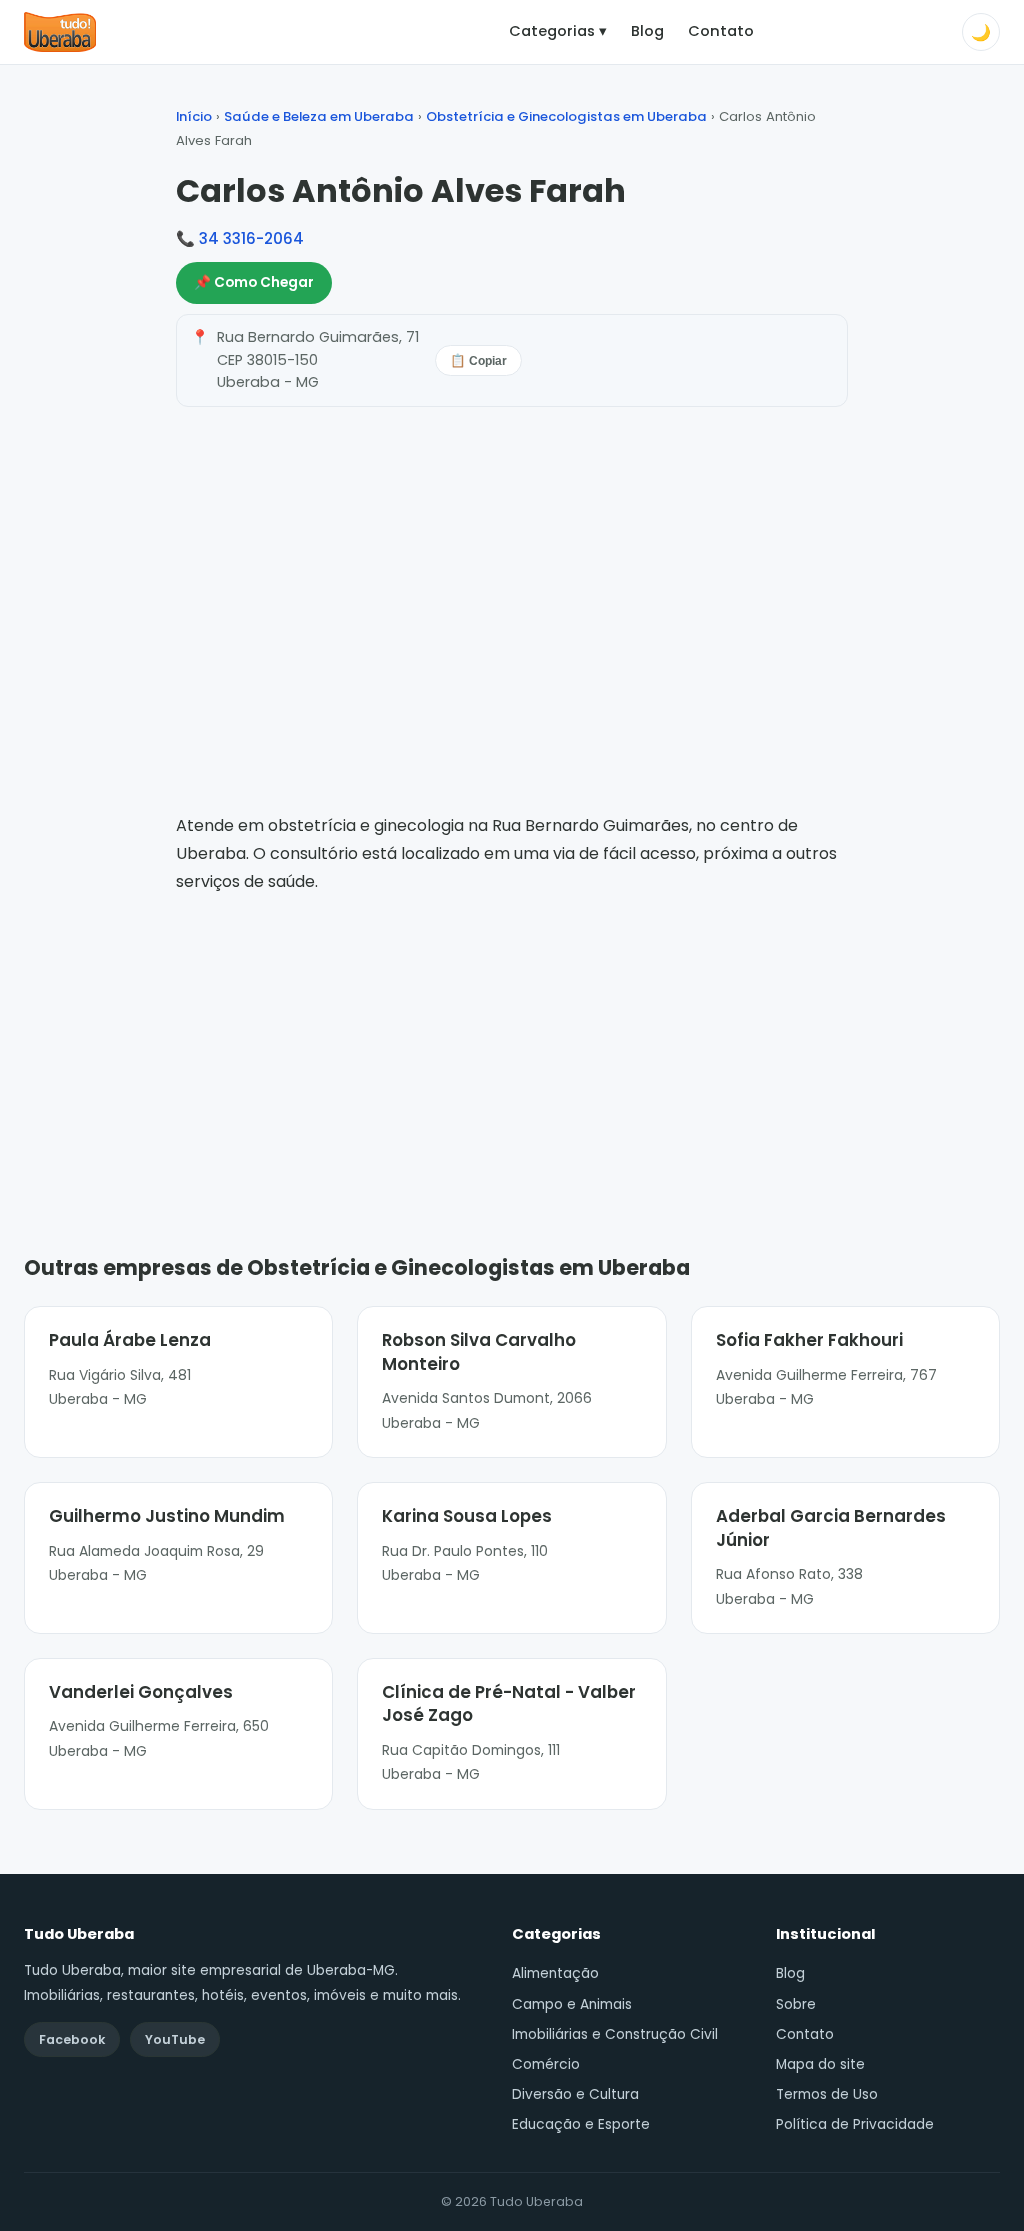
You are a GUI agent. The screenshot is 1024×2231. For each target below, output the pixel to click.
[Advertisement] (512, 1045)
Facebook (72, 2039)
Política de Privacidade (855, 2124)
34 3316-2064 (251, 238)
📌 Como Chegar (254, 282)
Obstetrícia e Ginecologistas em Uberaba (566, 116)
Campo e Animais (572, 2004)
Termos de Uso (827, 2094)
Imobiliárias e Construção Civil (615, 2034)
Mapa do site (820, 2064)
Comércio (546, 2064)
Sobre (796, 2004)
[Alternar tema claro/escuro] (981, 32)
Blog (647, 31)
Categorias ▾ (558, 31)
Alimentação (555, 1973)
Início (194, 116)
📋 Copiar (478, 361)
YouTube (175, 2039)
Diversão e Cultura (575, 2094)
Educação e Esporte (581, 2124)
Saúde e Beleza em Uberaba (319, 116)
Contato (721, 31)
